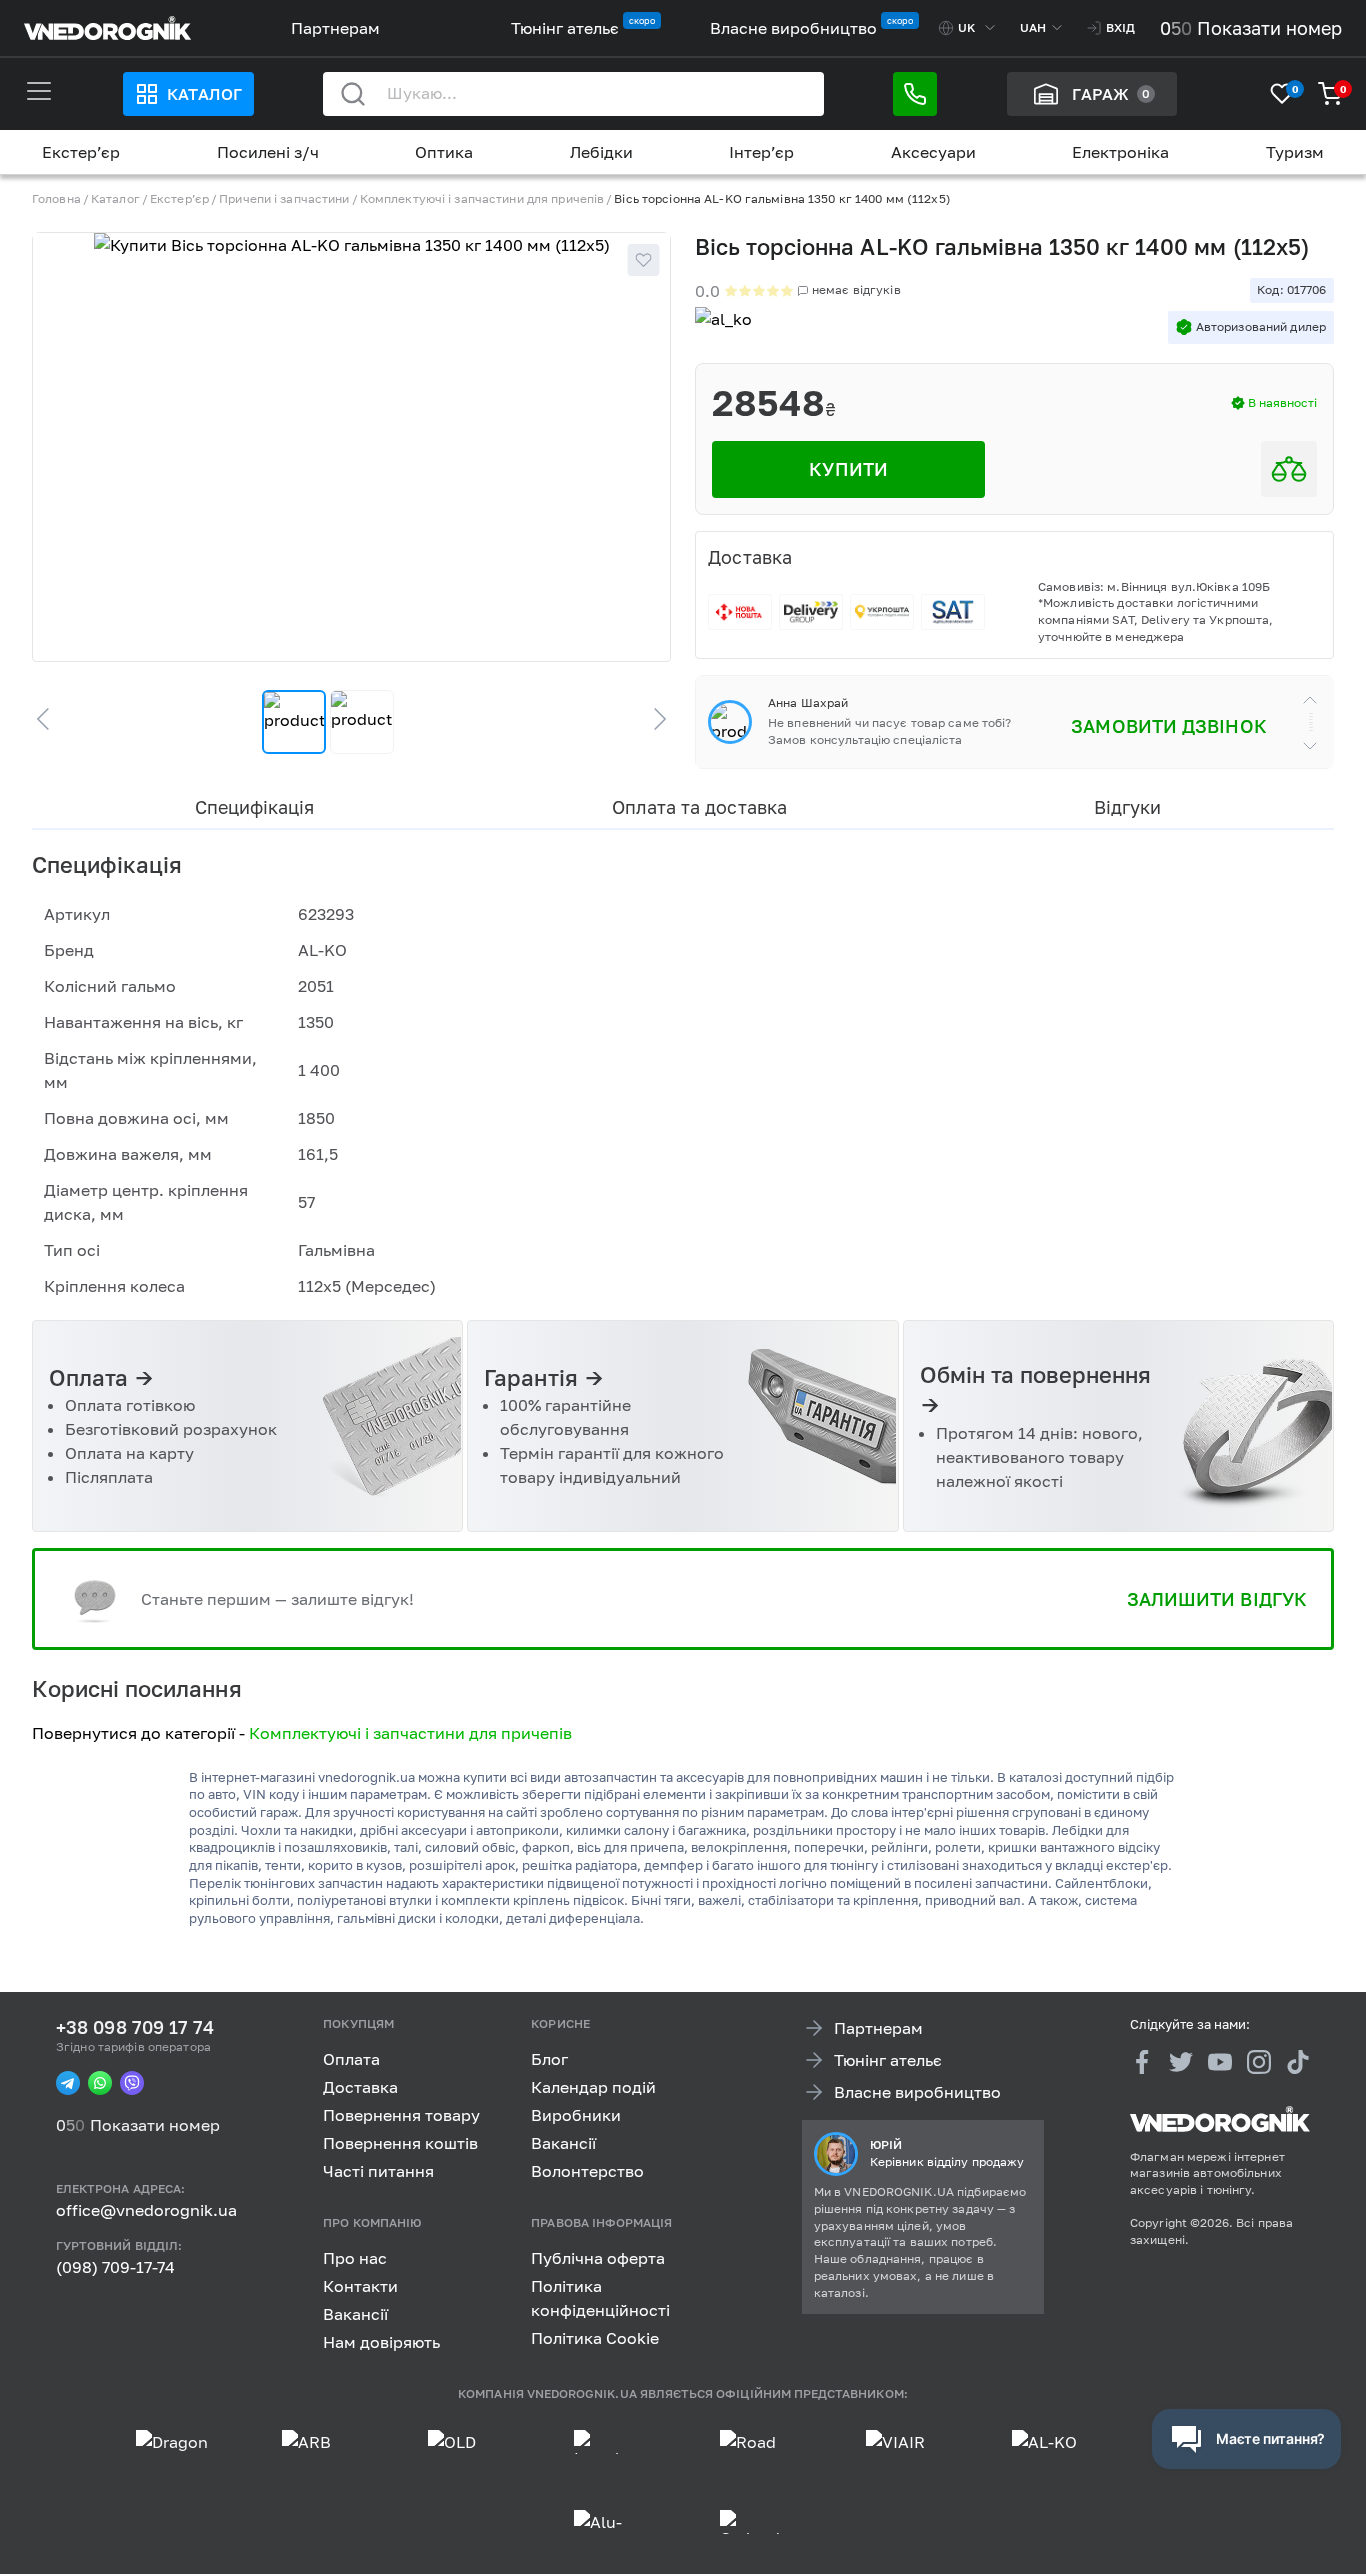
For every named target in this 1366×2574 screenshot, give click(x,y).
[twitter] (1181, 2062)
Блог (549, 2059)
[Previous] (52, 719)
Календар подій (593, 2087)
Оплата (351, 2059)
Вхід (1120, 27)
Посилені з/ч (268, 152)
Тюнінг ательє (565, 28)
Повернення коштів (400, 2143)
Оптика (444, 152)
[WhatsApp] (100, 2083)
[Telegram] (68, 2083)
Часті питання (378, 2171)
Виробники (576, 2115)
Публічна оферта (598, 2257)
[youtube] (1220, 2062)
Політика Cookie (595, 2337)
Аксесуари (933, 152)
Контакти (360, 2285)
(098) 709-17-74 (115, 2267)
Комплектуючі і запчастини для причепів (482, 198)
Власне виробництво (793, 28)
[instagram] (1259, 2062)
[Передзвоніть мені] (915, 94)
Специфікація (254, 807)
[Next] (651, 719)
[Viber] (132, 2083)
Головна (56, 198)
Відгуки (1127, 807)
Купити (848, 469)
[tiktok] (1298, 2062)
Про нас (355, 2257)
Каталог (204, 94)
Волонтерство (587, 2171)
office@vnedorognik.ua (146, 2210)
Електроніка (1120, 152)
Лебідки (601, 152)
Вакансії (563, 2143)
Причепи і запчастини (284, 198)
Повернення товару (401, 2115)
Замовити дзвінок (1168, 726)
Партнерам (335, 28)
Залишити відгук (1217, 1599)
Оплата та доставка (699, 807)
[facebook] (1142, 2062)
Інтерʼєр (761, 152)
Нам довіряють (381, 2341)
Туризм (1295, 152)
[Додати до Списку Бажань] (643, 260)
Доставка (360, 2087)
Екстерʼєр (81, 152)
